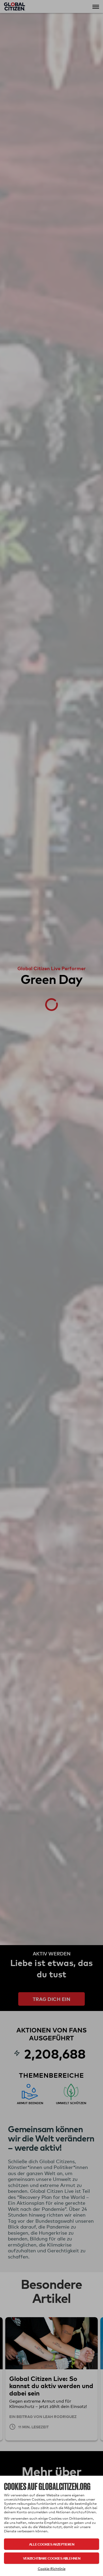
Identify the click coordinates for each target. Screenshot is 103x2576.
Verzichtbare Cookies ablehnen (52, 2558)
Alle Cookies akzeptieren (52, 2544)
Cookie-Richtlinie (52, 2569)
